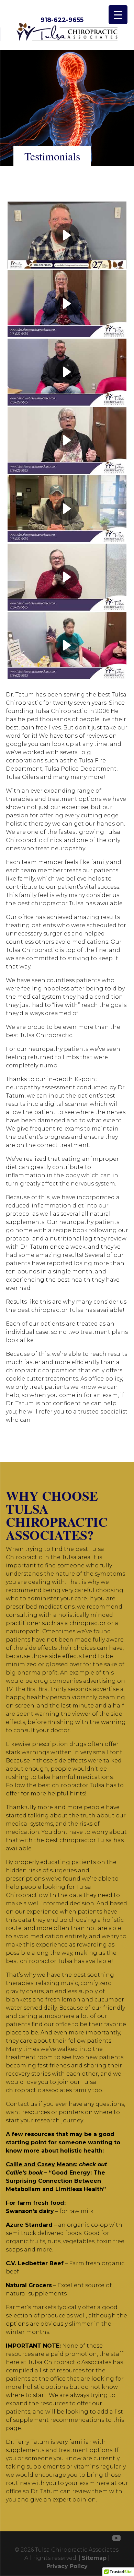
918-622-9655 (62, 20)
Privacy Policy (67, 2566)
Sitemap (94, 2558)
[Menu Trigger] (118, 15)
